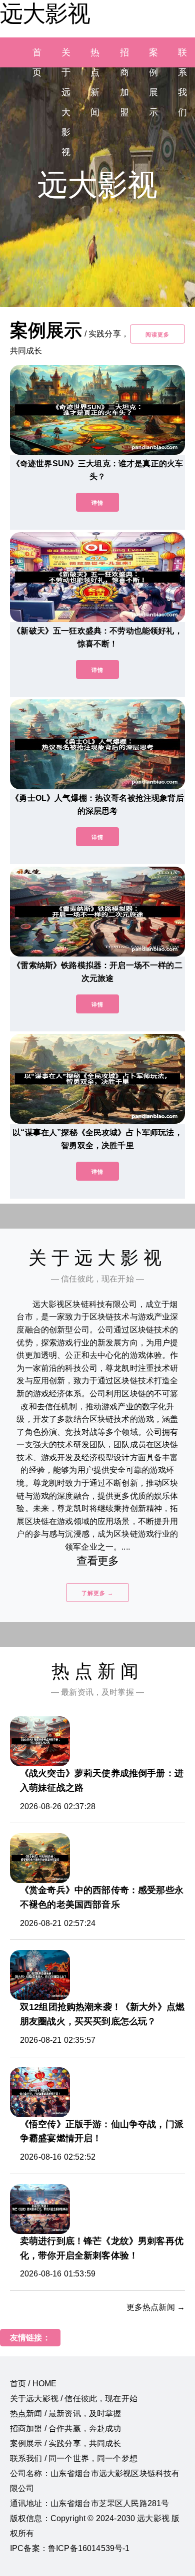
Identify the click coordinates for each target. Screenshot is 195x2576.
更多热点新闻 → (156, 2307)
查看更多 (98, 1561)
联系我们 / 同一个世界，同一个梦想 (74, 2458)
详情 (97, 503)
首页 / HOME (33, 2384)
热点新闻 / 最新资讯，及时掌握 (66, 2414)
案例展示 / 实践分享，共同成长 (66, 2443)
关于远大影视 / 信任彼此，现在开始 (74, 2399)
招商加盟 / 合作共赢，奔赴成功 (66, 2428)
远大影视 (45, 13)
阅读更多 (157, 334)
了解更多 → (97, 1593)
